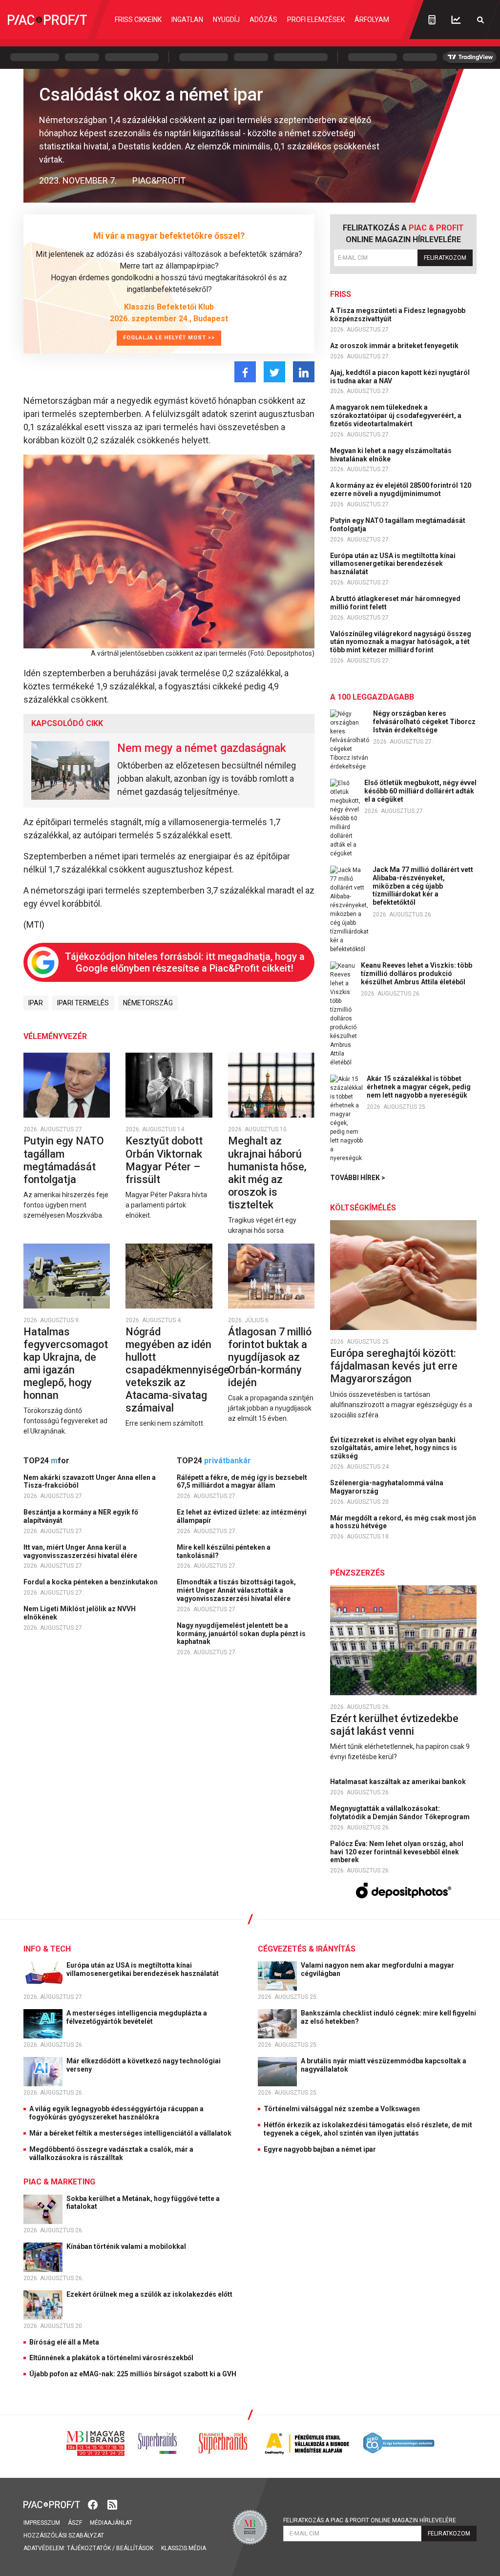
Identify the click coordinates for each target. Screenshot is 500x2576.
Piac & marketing (59, 2182)
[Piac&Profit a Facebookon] (94, 2504)
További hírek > (358, 1178)
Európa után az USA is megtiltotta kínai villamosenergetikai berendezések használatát (393, 564)
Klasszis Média (184, 2548)
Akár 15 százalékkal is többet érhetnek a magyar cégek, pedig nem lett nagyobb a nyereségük (419, 1087)
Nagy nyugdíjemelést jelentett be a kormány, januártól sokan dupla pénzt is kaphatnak (241, 1634)
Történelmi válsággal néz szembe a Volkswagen (342, 2109)
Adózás (263, 20)
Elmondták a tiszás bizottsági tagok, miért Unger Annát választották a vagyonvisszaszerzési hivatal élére (236, 1590)
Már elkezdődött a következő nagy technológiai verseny (144, 2065)
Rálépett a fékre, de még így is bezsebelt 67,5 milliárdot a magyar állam (242, 1482)
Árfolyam (372, 20)
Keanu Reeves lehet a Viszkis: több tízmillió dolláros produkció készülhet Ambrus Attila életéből (417, 974)
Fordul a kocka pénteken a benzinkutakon (91, 1582)
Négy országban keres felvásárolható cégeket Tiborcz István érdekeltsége (424, 722)
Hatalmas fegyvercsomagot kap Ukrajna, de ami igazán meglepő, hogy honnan (66, 1363)
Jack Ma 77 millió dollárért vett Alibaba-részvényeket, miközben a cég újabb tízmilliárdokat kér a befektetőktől (423, 886)
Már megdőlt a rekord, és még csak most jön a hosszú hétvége (403, 1522)
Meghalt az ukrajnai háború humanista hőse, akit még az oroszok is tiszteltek (267, 1173)
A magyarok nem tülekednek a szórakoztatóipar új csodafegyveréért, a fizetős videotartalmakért (396, 415)
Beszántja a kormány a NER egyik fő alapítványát (81, 1516)
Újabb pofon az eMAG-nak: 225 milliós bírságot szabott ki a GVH (133, 2374)
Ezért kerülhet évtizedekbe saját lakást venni (394, 1725)
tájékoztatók (89, 2548)
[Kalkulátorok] (432, 20)
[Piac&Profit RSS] (112, 2504)
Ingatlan (187, 20)
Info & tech (47, 1949)
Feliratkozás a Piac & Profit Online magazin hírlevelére (370, 2520)
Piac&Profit (159, 180)
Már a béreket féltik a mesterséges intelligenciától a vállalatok (130, 2133)
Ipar (36, 1003)
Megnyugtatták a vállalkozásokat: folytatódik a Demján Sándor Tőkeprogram (401, 1813)
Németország (148, 1003)
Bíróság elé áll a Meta (64, 2342)
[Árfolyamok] (456, 20)
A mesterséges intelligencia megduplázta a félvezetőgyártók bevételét (137, 2017)
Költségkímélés (363, 1208)
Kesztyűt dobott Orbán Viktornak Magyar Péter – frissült (164, 1160)
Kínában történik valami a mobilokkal (127, 2246)
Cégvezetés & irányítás (307, 1949)
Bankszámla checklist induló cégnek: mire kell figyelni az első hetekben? (388, 2017)
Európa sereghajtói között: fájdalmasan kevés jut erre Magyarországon (394, 1366)
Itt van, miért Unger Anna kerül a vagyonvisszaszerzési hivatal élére (81, 1551)
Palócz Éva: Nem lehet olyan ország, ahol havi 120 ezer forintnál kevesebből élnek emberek (397, 1852)
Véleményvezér (55, 1036)
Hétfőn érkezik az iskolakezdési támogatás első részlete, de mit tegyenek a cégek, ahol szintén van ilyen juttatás (368, 2129)
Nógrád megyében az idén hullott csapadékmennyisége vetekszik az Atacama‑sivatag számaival (177, 1370)
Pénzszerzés (357, 1573)
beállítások (135, 2548)
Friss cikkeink (138, 20)
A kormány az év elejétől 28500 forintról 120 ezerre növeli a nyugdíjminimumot (401, 489)
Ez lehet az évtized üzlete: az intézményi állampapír (242, 1516)
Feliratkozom (445, 258)
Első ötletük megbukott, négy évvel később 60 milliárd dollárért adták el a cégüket (420, 791)
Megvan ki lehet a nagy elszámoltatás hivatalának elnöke (391, 455)
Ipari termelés (83, 1003)
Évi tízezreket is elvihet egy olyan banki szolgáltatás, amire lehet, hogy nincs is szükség (394, 1448)
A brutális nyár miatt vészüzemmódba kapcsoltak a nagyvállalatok (384, 2065)
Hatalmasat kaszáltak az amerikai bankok (399, 1782)
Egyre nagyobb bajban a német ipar (320, 2149)
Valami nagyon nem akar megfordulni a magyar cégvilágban (377, 1969)
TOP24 (46, 1461)
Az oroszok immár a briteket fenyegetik (395, 346)
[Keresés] (480, 20)
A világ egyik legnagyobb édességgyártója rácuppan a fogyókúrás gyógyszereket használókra (116, 2113)
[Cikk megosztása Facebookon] (245, 372)
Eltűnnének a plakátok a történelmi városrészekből (111, 2358)
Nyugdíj (226, 20)
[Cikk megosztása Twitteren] (274, 372)
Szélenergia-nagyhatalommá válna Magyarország (387, 1487)
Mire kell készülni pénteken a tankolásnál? (224, 1551)
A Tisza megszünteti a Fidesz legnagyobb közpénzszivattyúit (398, 315)
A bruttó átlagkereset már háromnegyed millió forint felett (395, 603)
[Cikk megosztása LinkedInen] (304, 372)
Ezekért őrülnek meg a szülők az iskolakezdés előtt (150, 2294)
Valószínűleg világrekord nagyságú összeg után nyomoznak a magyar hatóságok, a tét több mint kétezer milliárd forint (401, 642)
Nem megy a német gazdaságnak (202, 748)
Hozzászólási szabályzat (64, 2535)
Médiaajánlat (111, 2523)
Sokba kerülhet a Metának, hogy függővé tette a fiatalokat (143, 2203)
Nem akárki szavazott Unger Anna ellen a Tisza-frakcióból (90, 1482)
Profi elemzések (316, 20)
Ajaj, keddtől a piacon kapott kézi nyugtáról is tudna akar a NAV (400, 377)
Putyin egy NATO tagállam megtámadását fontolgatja (64, 1160)
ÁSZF (75, 2523)
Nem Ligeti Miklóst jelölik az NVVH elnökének (80, 1613)
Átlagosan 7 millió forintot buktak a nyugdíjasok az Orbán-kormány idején (270, 1357)
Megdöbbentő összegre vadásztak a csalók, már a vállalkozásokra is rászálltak (111, 2153)
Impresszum (42, 2523)
